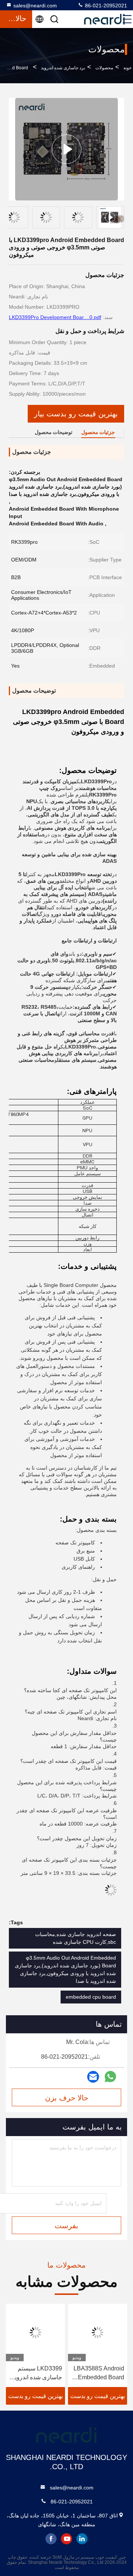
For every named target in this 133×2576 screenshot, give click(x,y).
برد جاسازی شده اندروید (63, 68)
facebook (51, 2539)
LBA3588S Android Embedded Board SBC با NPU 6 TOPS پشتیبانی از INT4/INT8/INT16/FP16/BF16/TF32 (99, 2374)
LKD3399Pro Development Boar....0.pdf (55, 317)
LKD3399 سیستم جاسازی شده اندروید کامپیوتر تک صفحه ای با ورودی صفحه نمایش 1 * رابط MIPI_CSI (36, 2374)
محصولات (104, 68)
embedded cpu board (91, 1997)
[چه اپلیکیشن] (110, 2077)
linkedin (82, 2539)
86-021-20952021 (105, 6)
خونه (127, 68)
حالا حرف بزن (67, 2098)
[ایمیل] (93, 2077)
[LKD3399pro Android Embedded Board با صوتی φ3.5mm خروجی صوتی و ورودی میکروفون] (66, 149)
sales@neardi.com (35, 6)
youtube (66, 2539)
